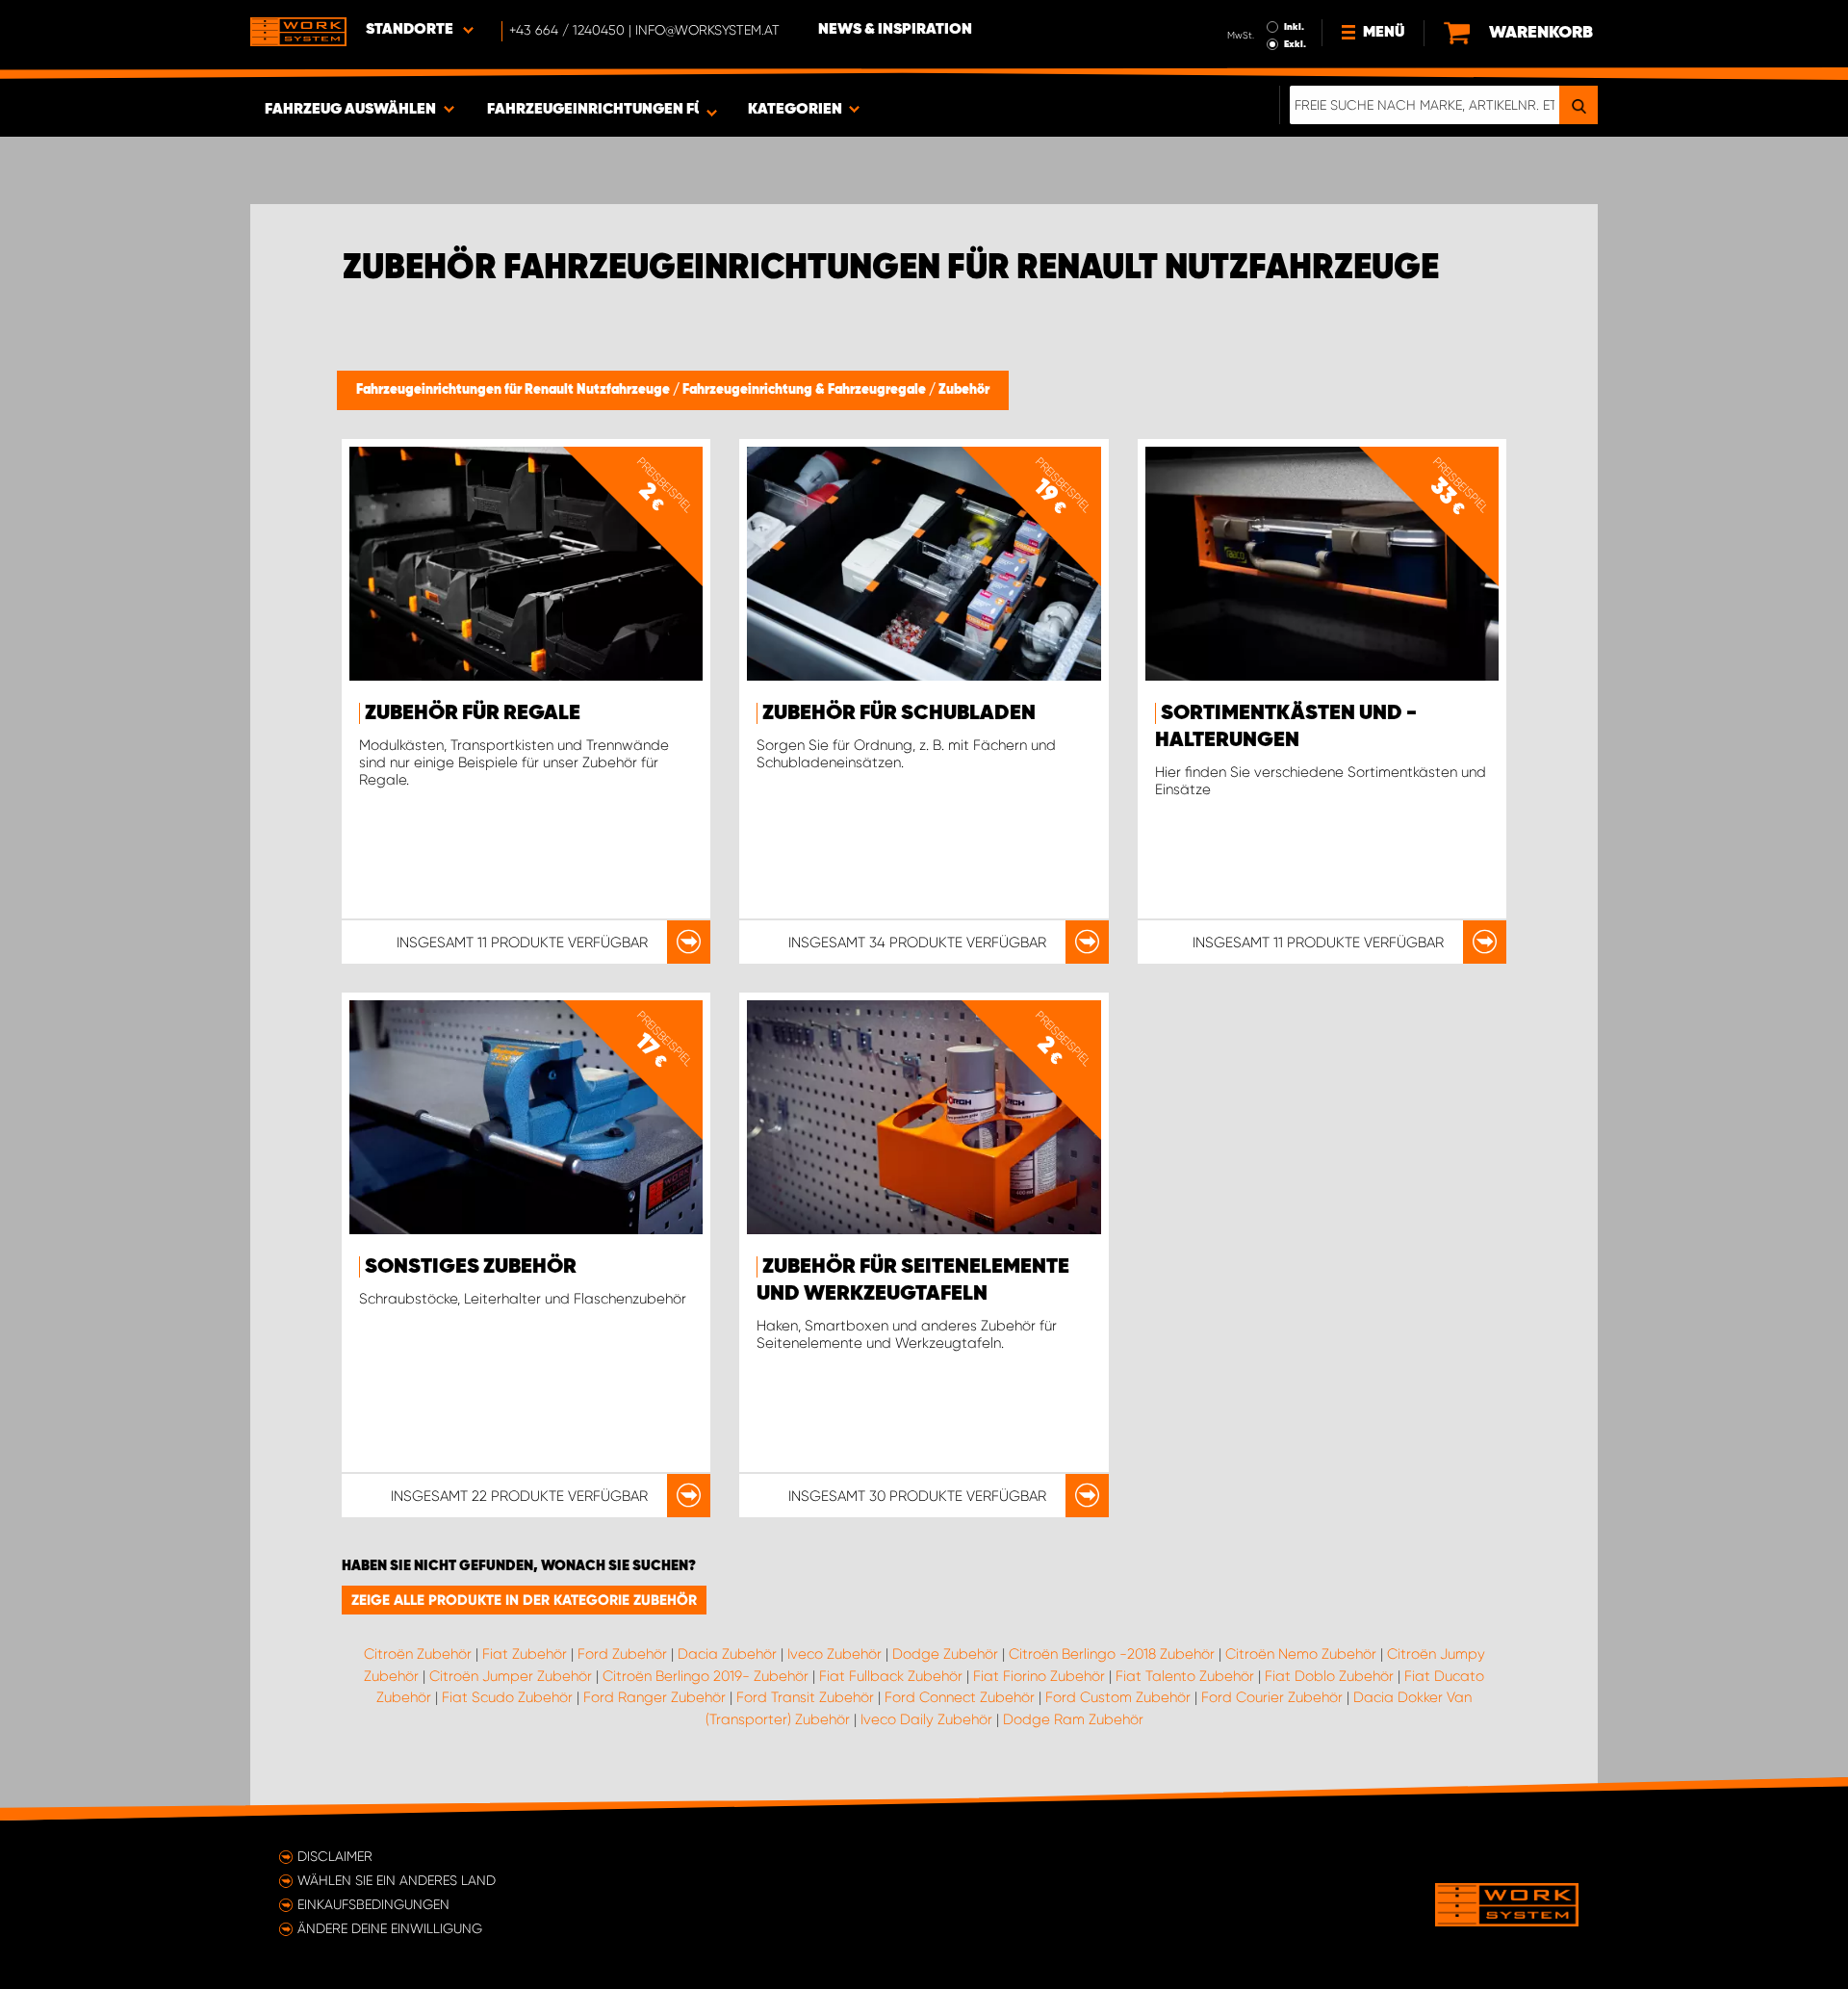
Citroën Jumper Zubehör (511, 1676)
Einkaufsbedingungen (373, 1904)
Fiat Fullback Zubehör (891, 1676)
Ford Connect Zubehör (960, 1697)
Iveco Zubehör (834, 1654)
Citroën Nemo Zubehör (1301, 1654)
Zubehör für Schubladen (899, 713)
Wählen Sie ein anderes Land (397, 1880)
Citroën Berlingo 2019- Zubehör (706, 1676)
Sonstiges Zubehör (471, 1267)
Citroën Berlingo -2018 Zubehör (1112, 1654)
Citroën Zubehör (418, 1654)
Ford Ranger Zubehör (654, 1697)
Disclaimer (335, 1856)
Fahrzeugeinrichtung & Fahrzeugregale (806, 390)
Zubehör (964, 390)
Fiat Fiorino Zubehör (1039, 1676)
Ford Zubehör (622, 1654)
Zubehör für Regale (473, 713)
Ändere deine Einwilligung (390, 1928)
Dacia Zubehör (727, 1654)
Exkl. (1295, 44)
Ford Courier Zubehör (1272, 1697)
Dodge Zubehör (945, 1654)
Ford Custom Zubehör (1118, 1697)
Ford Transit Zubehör (805, 1697)
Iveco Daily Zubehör (926, 1719)
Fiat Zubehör (525, 1654)
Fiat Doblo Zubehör (1329, 1676)
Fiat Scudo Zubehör (507, 1697)
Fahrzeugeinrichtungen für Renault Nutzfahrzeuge (514, 390)
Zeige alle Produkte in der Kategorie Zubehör (524, 1600)
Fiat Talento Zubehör (1185, 1676)
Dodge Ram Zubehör (1073, 1719)
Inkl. (1294, 27)
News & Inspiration (895, 30)
